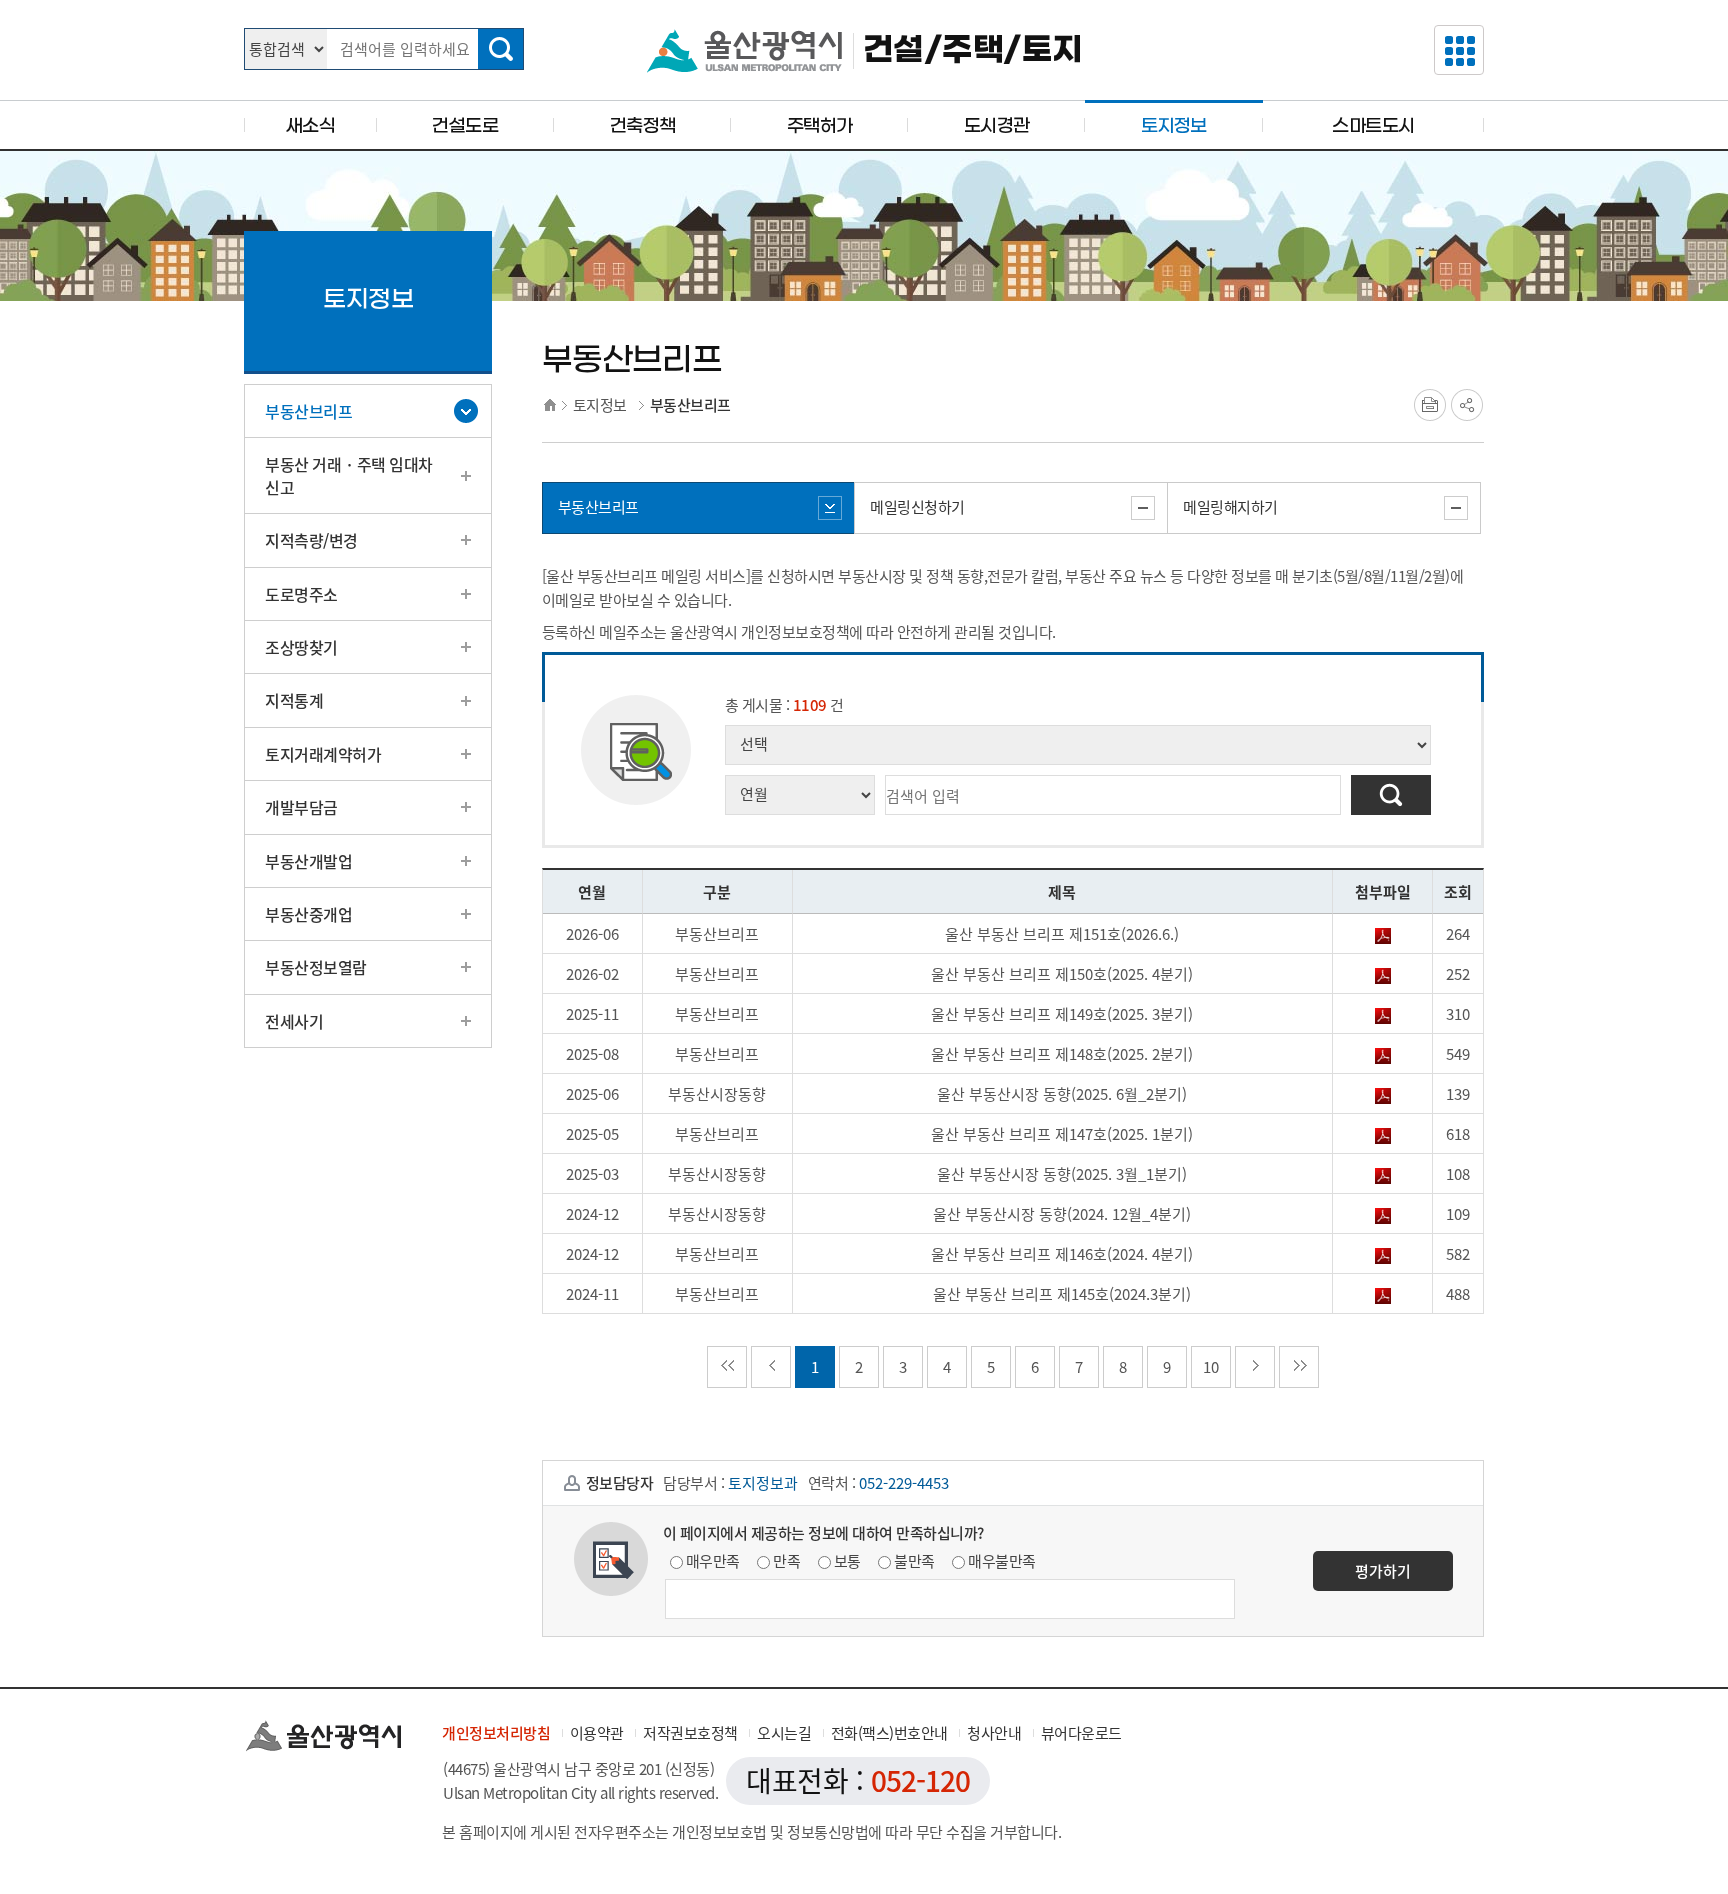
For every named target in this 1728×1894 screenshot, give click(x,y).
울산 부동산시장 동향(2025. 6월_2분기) (1062, 1094)
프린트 (1430, 405)
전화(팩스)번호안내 (889, 1733)
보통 (847, 1561)
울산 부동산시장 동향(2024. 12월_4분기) (1062, 1214)
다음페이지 (1255, 1367)
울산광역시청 (744, 51)
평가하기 (1383, 1571)
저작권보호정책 (690, 1733)
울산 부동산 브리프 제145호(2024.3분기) (1062, 1294)
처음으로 (727, 1367)
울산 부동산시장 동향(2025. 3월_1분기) (1062, 1174)
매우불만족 (1002, 1561)
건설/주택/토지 (973, 50)
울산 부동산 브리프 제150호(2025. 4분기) (1062, 974)
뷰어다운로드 (1081, 1733)
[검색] (500, 49)
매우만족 (713, 1561)
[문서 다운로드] (1383, 934)
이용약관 (597, 1733)
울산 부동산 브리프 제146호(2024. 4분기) (1062, 1254)
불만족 (914, 1561)
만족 (786, 1561)
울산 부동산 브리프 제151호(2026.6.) (1062, 934)
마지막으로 (1299, 1367)
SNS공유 (1467, 405)
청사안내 (994, 1733)
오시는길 (784, 1733)
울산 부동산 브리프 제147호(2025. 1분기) (1062, 1134)
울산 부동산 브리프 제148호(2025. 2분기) (1062, 1054)
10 (1210, 1367)
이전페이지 (771, 1367)
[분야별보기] (1459, 50)
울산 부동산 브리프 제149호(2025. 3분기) (1062, 1014)
